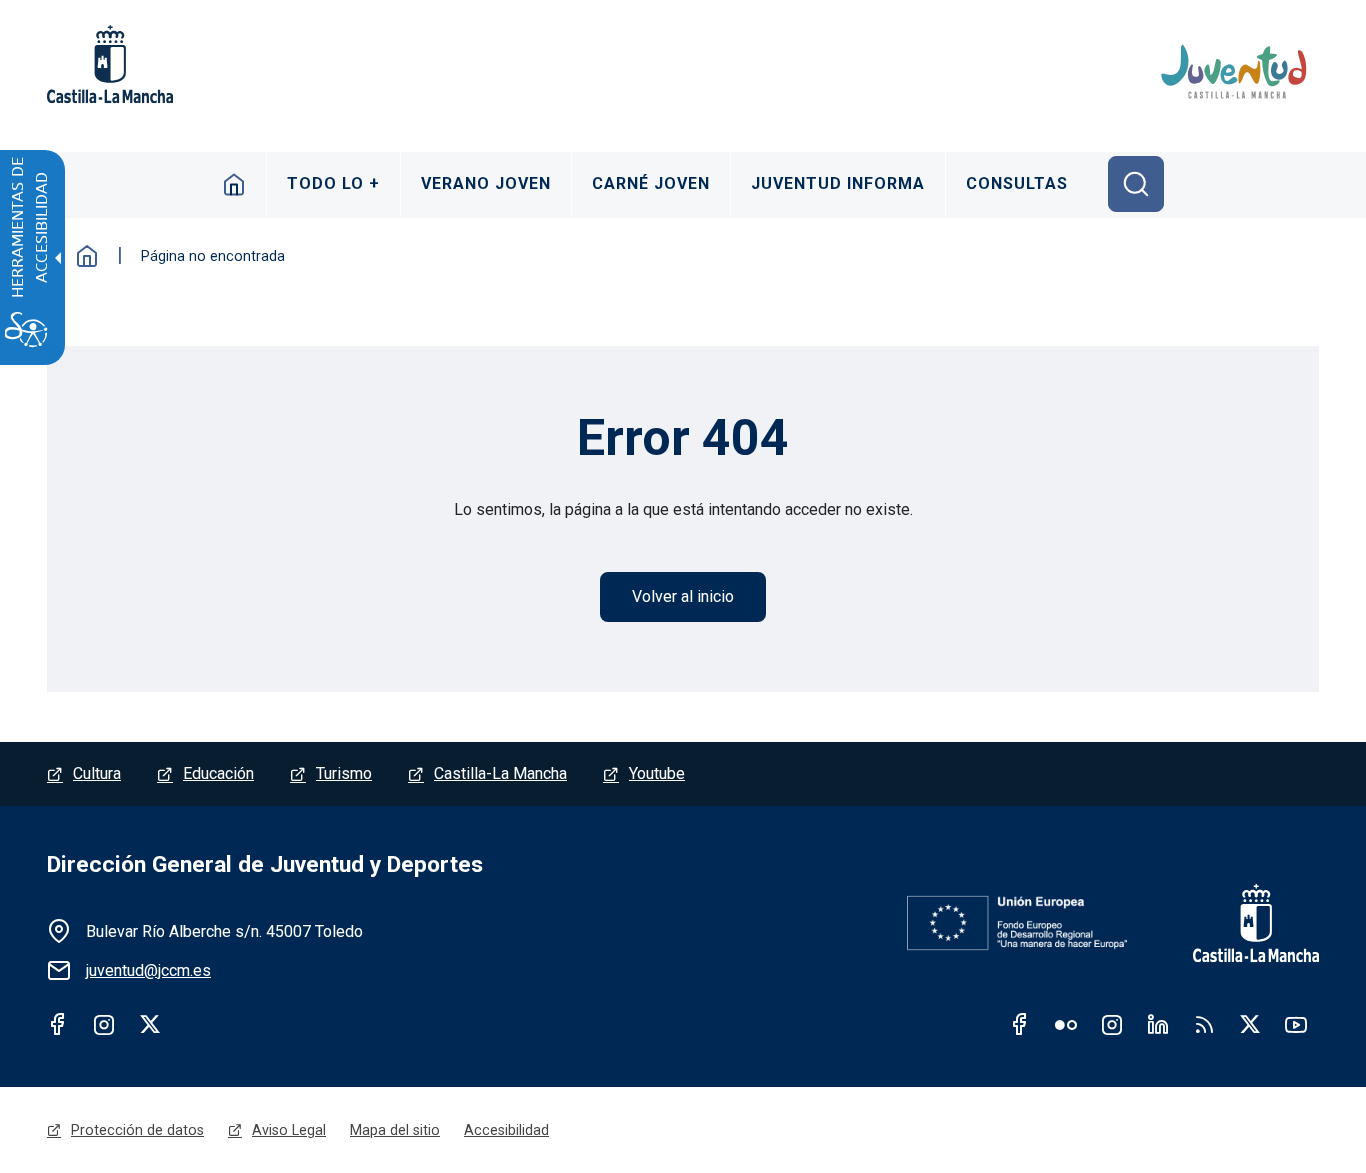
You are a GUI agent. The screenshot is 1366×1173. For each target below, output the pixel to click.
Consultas (1017, 183)
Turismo (344, 773)
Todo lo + (333, 183)
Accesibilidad (506, 1130)
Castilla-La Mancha (500, 773)
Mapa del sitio (395, 1130)
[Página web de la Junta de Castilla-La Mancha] (110, 64)
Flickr (1066, 1024)
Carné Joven (651, 183)
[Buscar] (1136, 184)
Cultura (97, 773)
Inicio (234, 184)
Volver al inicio (683, 596)
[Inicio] (1236, 72)
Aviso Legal (289, 1130)
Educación (218, 773)
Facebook (58, 1024)
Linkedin (1158, 1024)
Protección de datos (137, 1130)
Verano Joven (486, 183)
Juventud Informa (838, 183)
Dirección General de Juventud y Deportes (265, 864)
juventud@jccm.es (148, 970)
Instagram (104, 1024)
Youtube (657, 773)
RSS (1204, 1024)
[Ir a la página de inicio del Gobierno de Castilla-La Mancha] (1243, 923)
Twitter (150, 1024)
